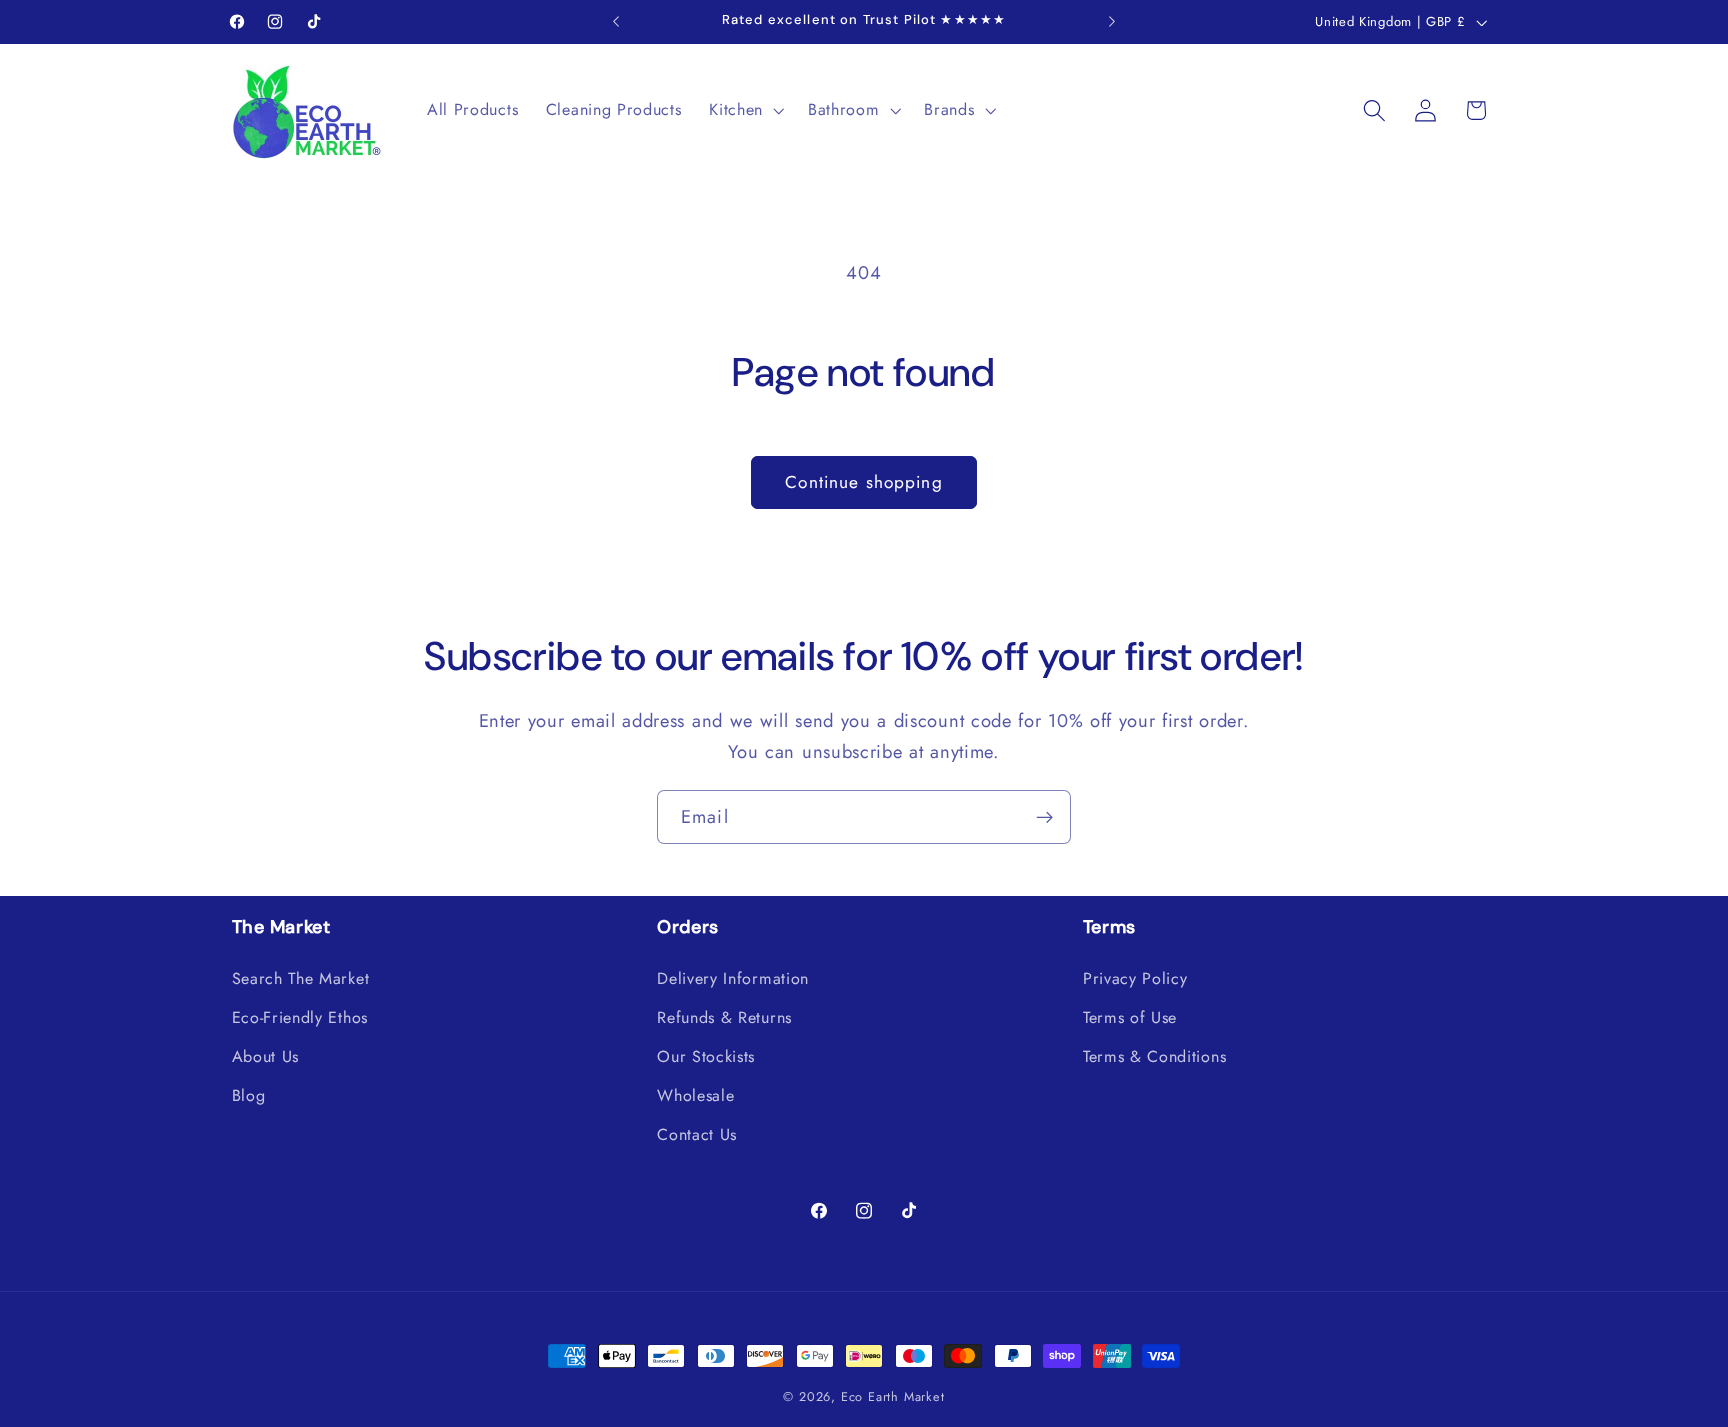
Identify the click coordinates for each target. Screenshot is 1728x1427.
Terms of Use (1130, 1017)
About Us (266, 1056)
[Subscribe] (1044, 817)
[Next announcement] (1112, 22)
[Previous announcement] (616, 22)
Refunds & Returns (724, 1017)
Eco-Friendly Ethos (300, 1017)
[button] (744, 110)
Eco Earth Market (893, 1396)
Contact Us (697, 1134)
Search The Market (301, 978)
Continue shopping (864, 482)
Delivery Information (733, 978)
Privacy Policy (1135, 978)
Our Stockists (706, 1056)
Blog (249, 1095)
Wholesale (695, 1095)
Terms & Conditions (1154, 1056)
